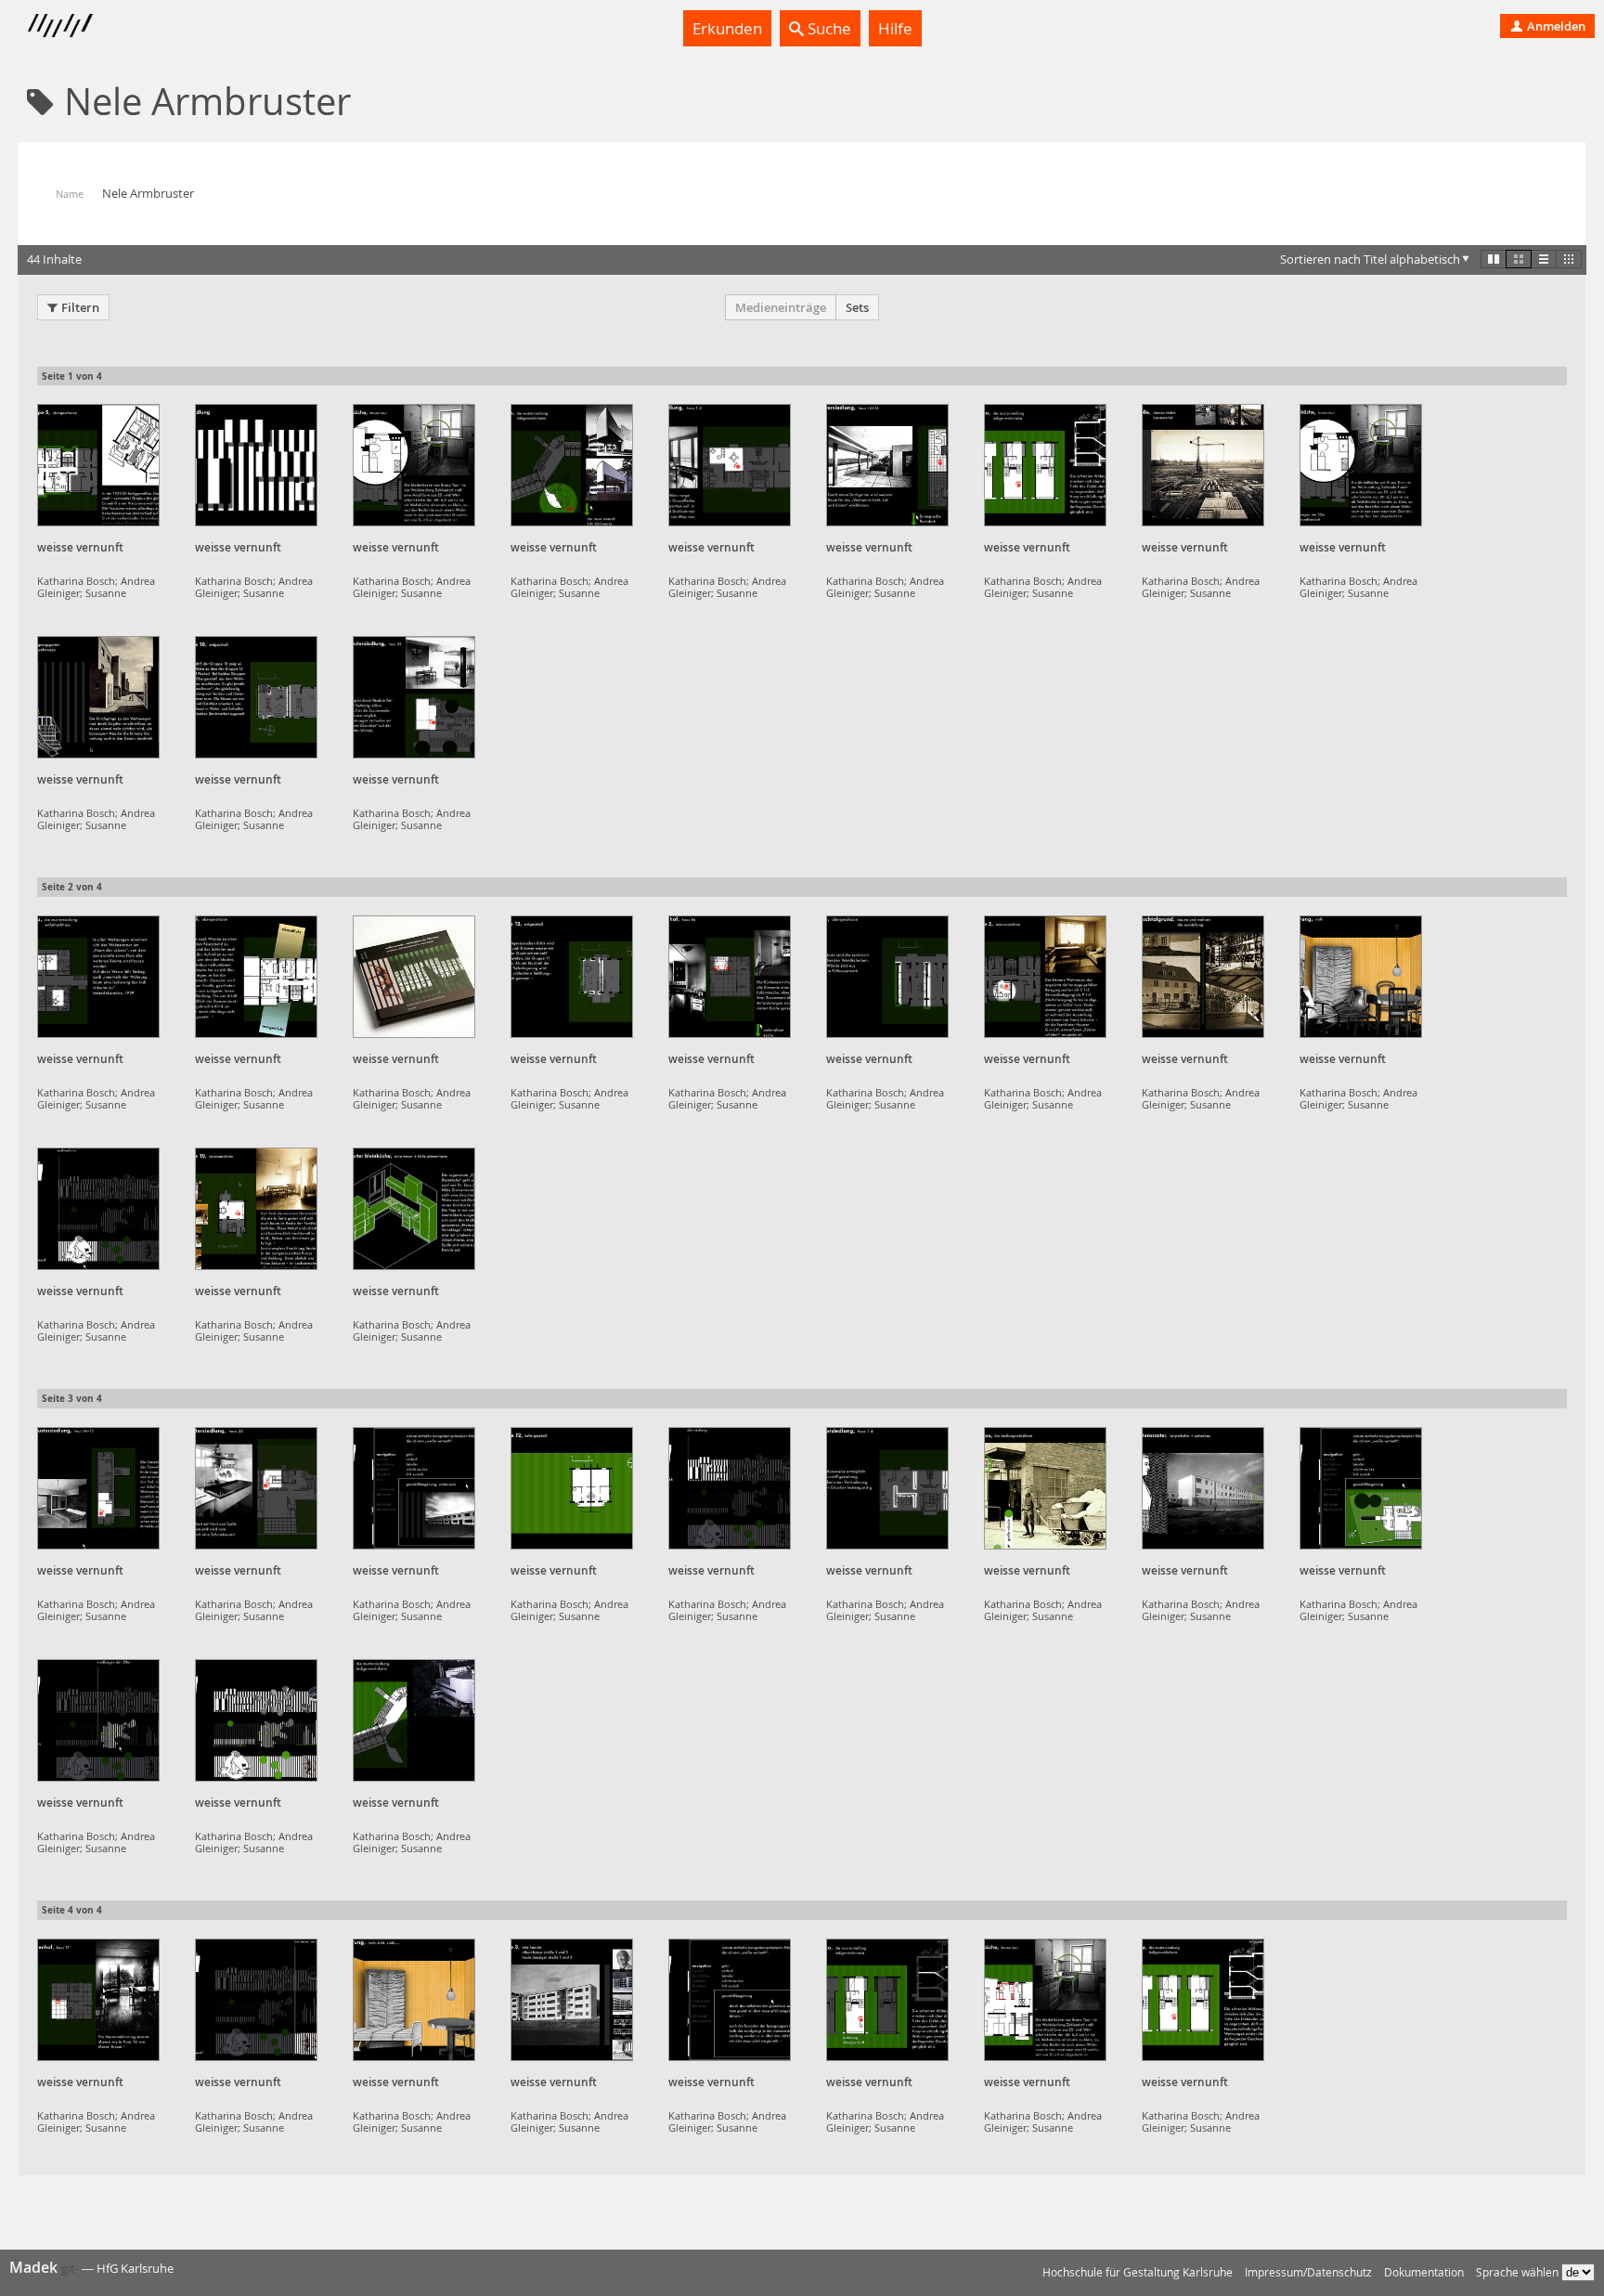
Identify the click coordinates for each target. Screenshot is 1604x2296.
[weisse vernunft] (98, 465)
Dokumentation (1424, 2272)
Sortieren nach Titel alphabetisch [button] (1370, 259)
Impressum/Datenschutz (1308, 2272)
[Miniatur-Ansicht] (1569, 259)
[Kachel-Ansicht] (1494, 259)
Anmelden (1555, 26)
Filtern (80, 307)
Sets (857, 307)
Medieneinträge (781, 307)
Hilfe (895, 28)
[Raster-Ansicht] (1519, 259)
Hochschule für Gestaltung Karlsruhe (1138, 2272)
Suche (828, 28)
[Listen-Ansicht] (1544, 259)
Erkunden (727, 28)
